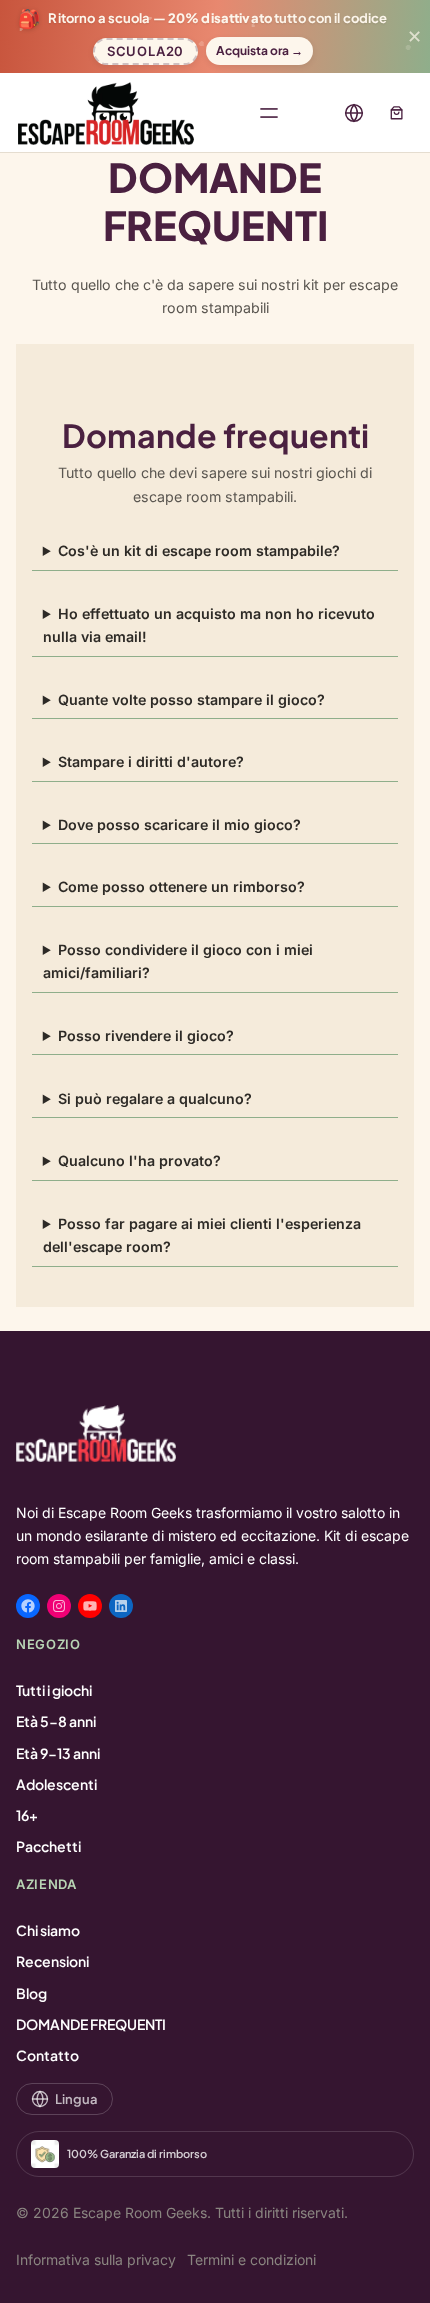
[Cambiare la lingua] (354, 113)
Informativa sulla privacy (96, 2259)
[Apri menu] (269, 113)
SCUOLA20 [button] (145, 48)
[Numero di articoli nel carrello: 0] (396, 112)
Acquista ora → (259, 50)
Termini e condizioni (251, 2259)
